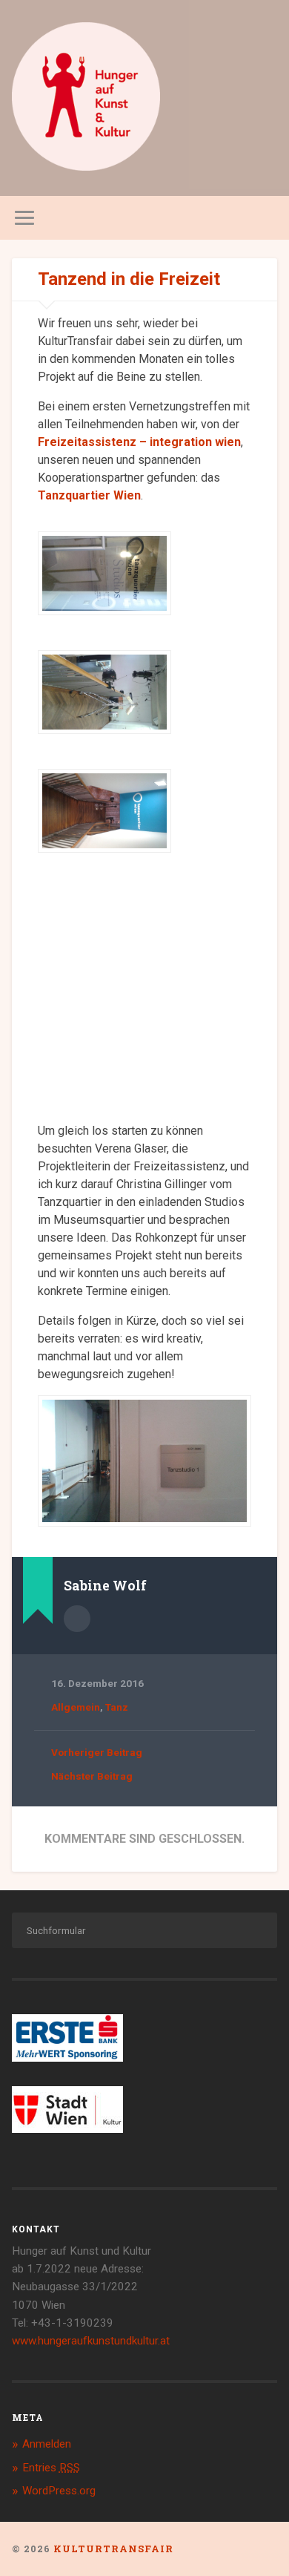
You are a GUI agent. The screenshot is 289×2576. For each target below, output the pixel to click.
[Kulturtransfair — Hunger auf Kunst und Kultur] (86, 98)
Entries (51, 2468)
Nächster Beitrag (92, 1776)
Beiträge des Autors (77, 1619)
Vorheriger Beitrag (97, 1752)
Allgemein (76, 1707)
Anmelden (47, 2444)
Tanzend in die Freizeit (129, 279)
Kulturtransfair (113, 2549)
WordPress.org (59, 2491)
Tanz (117, 1707)
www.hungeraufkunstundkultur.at (91, 2341)
